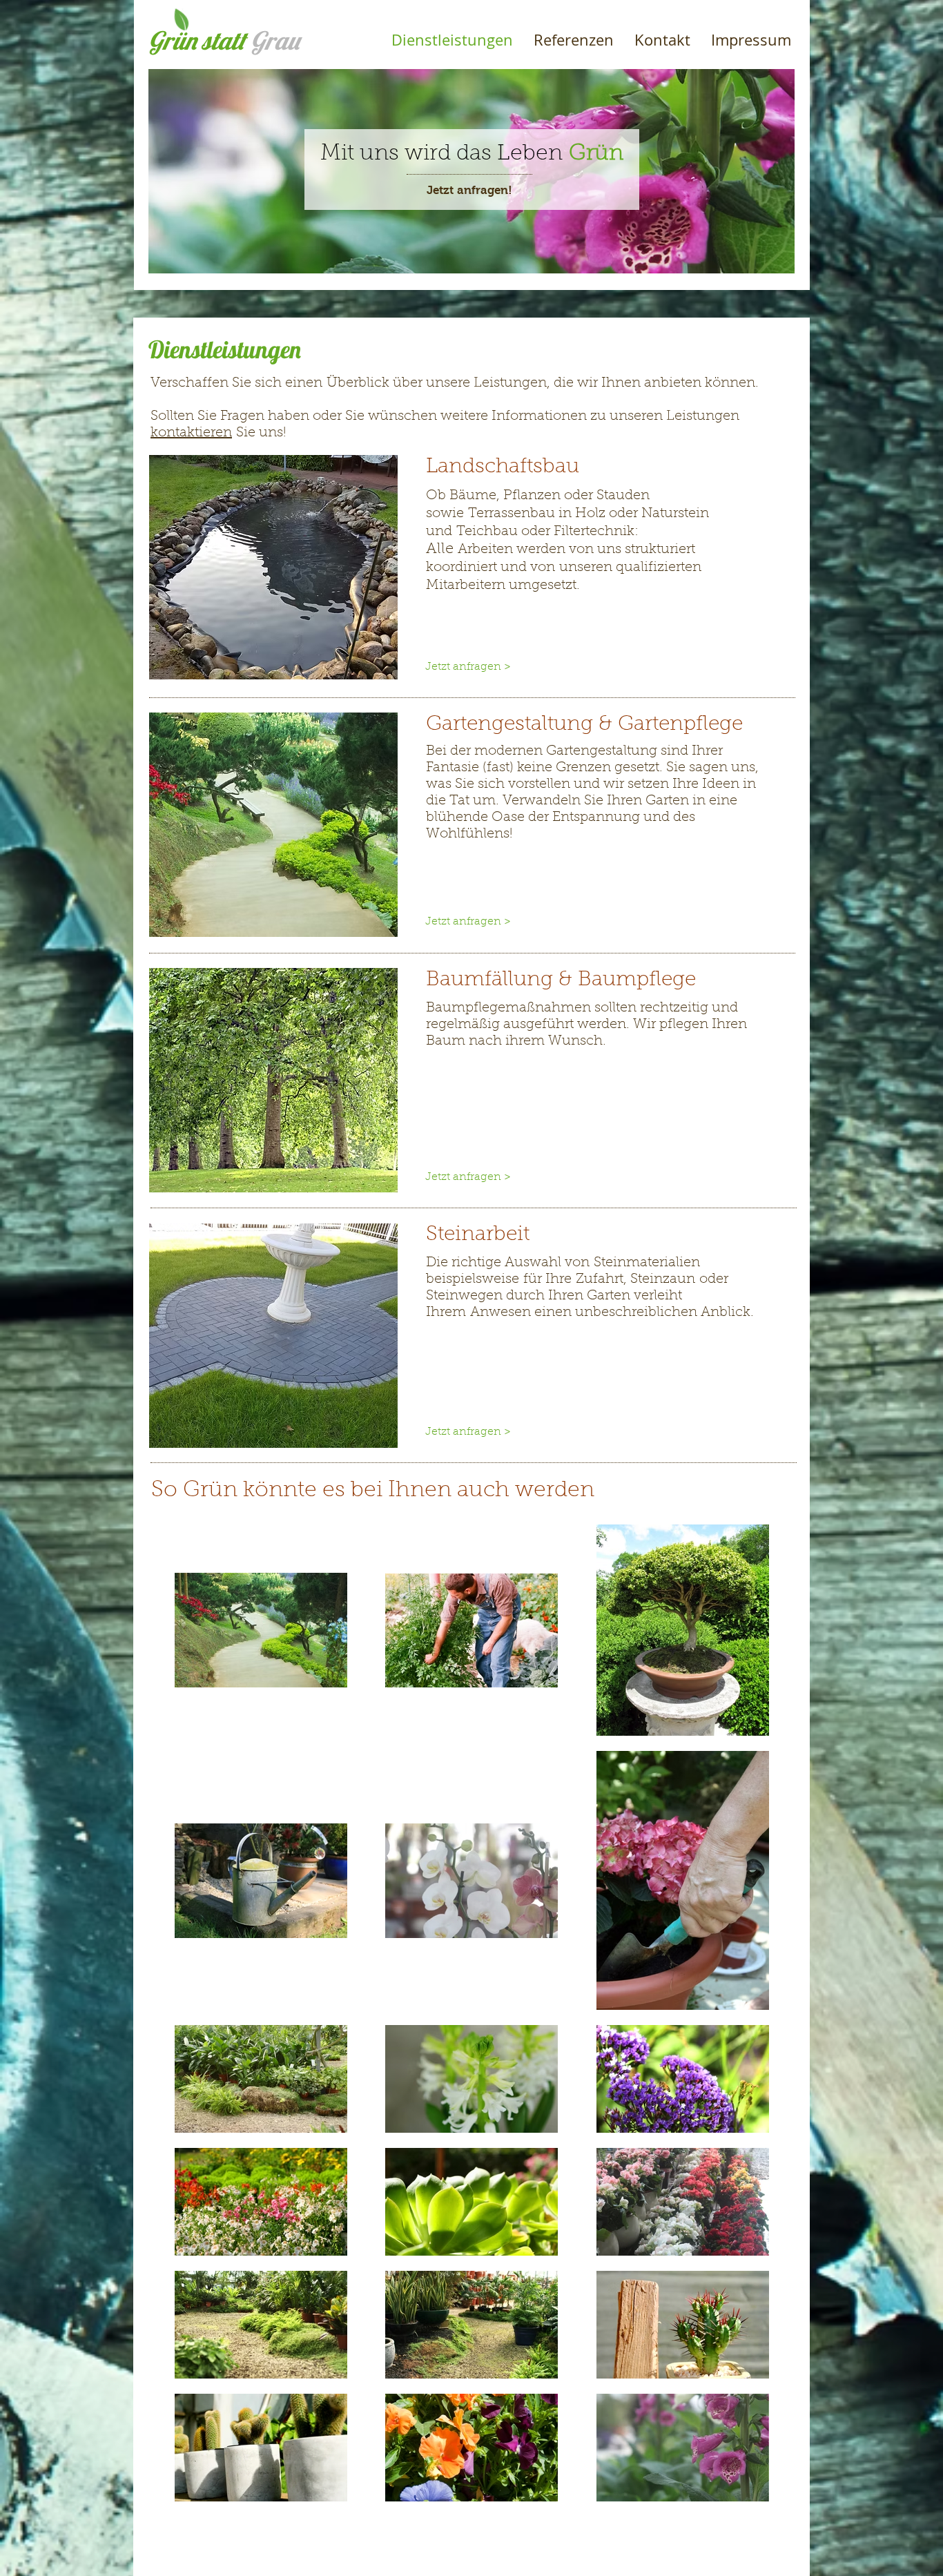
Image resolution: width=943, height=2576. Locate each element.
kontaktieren (191, 433)
